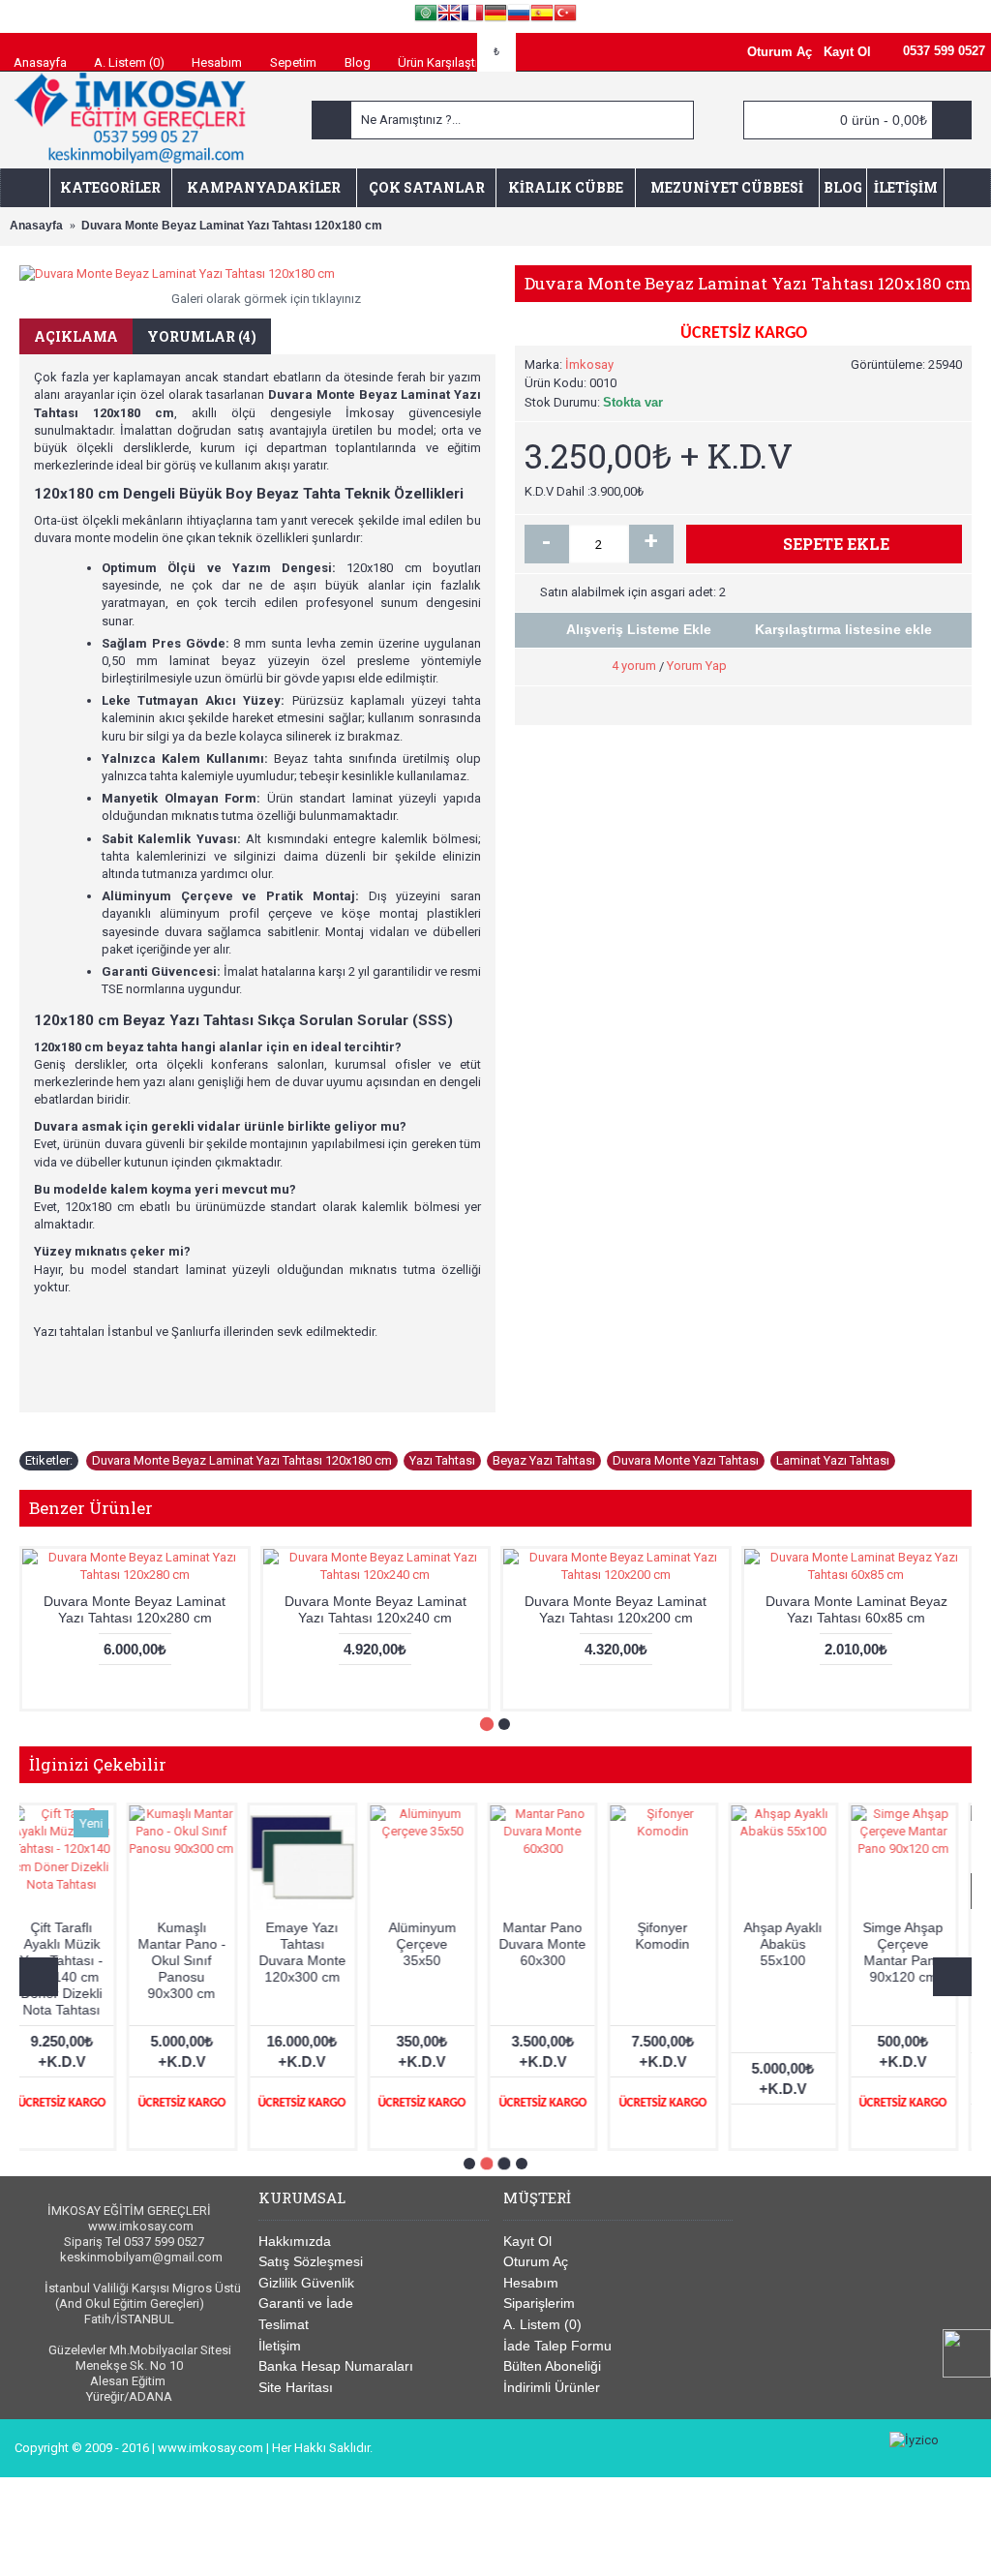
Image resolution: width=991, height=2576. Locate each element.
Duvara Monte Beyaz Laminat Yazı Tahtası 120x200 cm (616, 1609)
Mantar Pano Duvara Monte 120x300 (916, 1944)
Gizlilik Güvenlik (306, 2283)
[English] (449, 15)
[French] (472, 15)
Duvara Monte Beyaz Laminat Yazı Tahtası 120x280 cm (135, 1609)
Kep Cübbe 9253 (195, 1936)
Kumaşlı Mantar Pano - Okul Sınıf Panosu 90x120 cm (556, 1960)
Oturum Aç (536, 2261)
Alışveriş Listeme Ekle (639, 629)
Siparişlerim (539, 2303)
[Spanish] (542, 15)
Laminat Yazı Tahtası (833, 1460)
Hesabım (531, 2283)
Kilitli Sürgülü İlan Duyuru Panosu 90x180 (315, 1952)
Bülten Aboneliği (552, 2366)
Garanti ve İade (306, 2303)
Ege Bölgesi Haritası (676, 1936)
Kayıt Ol (527, 2241)
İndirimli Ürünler (552, 2387)
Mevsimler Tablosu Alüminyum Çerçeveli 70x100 (435, 1960)
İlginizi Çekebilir (98, 1764)
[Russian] (519, 15)
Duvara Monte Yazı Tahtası (686, 1460)
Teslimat (284, 2324)
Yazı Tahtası (442, 1460)
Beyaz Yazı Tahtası (544, 1460)
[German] (495, 15)
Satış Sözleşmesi (311, 2261)
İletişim (280, 2346)
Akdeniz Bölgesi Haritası (796, 1944)
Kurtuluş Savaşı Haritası (75, 1944)
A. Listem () (542, 2324)
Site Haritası (296, 2387)
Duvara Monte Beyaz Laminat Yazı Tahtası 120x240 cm (375, 1609)
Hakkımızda (295, 2241)
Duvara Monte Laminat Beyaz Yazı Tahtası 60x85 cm (856, 1609)
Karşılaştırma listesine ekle (843, 629)
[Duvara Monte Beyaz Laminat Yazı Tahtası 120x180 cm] (257, 274)
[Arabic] (426, 15)
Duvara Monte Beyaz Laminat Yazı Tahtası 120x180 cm (242, 1460)
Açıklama (76, 336)
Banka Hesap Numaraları (336, 2366)
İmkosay (589, 364)
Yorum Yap (697, 666)
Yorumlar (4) (202, 336)
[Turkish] (565, 15)
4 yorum (634, 666)
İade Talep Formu (557, 2346)
